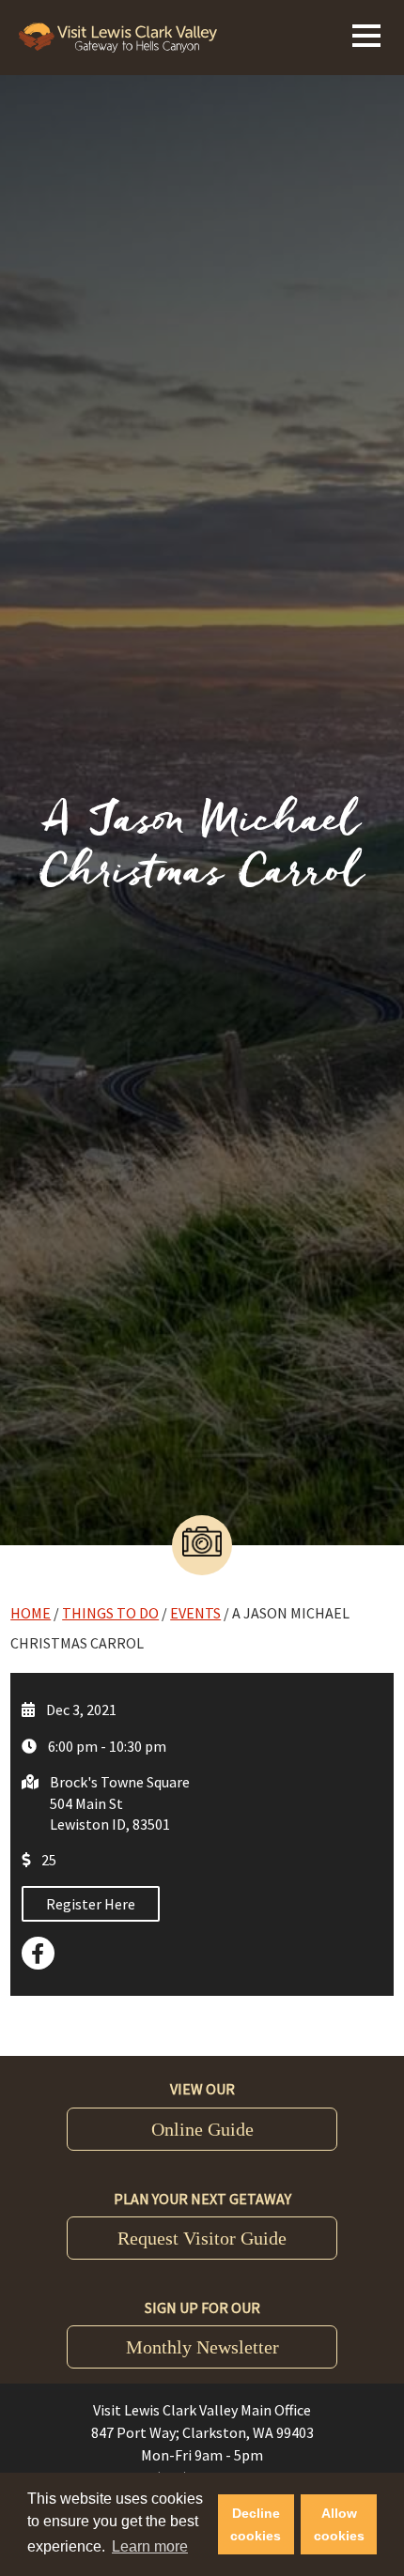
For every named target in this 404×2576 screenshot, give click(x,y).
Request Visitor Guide (202, 2238)
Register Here (91, 1904)
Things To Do (110, 1613)
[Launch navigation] (366, 33)
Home (31, 1613)
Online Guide (202, 2129)
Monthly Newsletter (202, 2347)
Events (195, 1613)
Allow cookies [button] (339, 2524)
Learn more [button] (150, 2546)
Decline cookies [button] (256, 2524)
